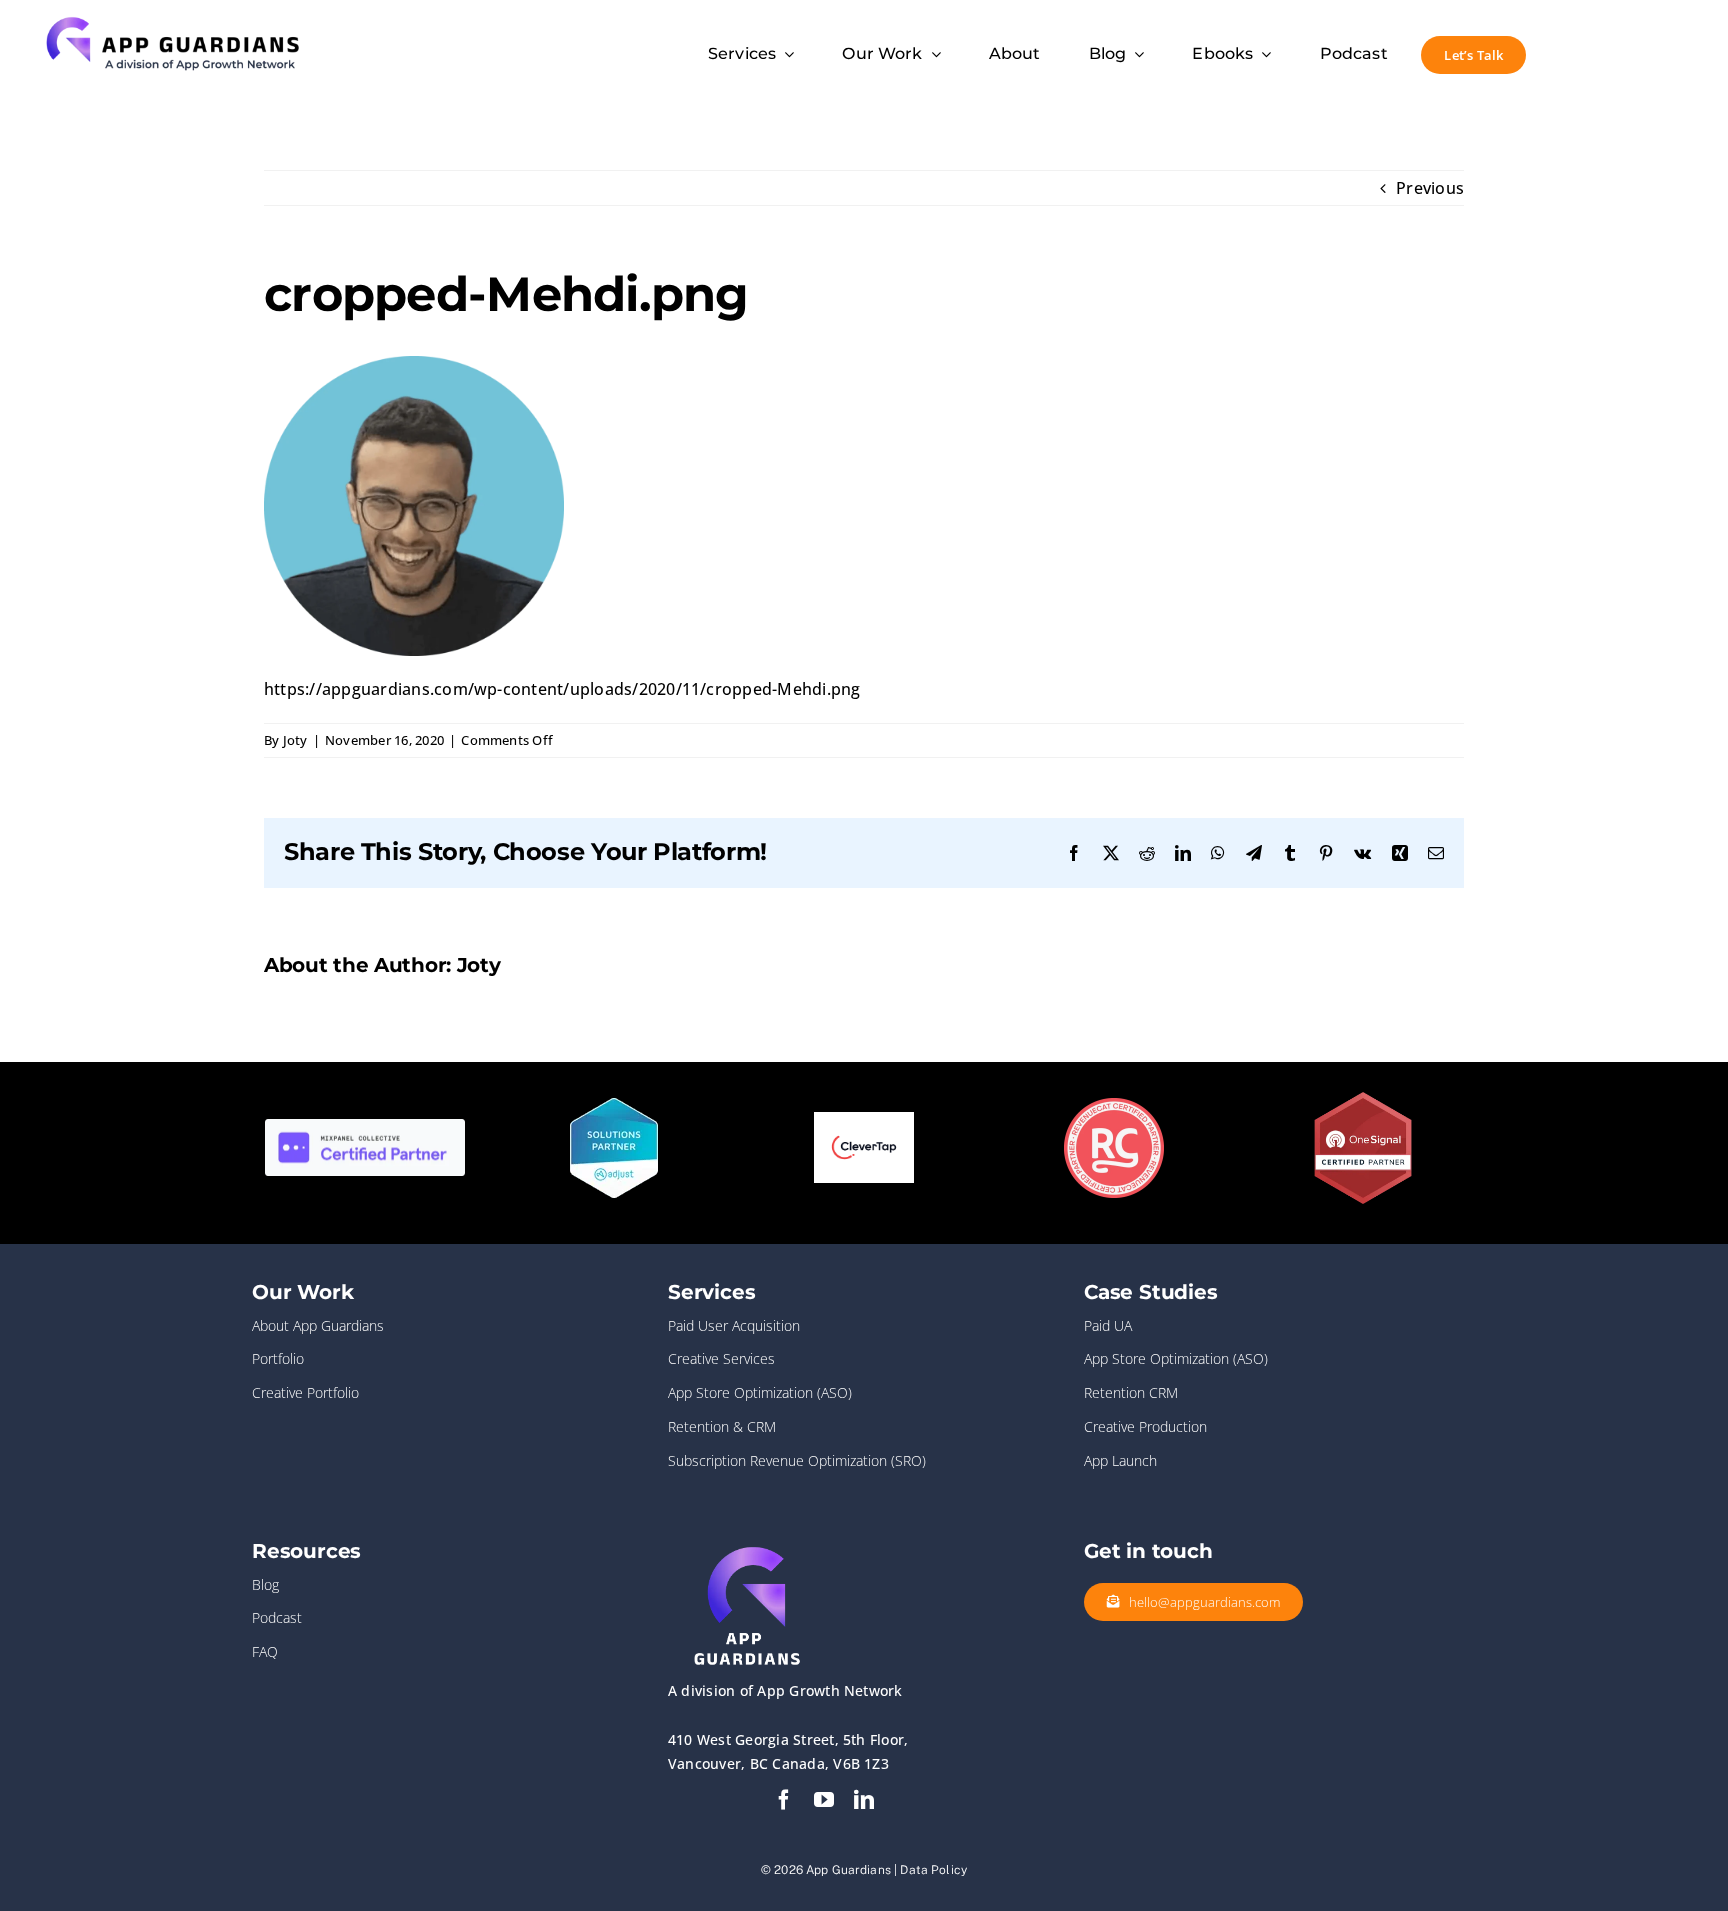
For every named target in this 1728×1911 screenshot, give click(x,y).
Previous (1430, 188)
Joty (295, 740)
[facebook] (784, 1800)
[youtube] (824, 1800)
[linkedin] (864, 1800)
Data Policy (933, 1870)
